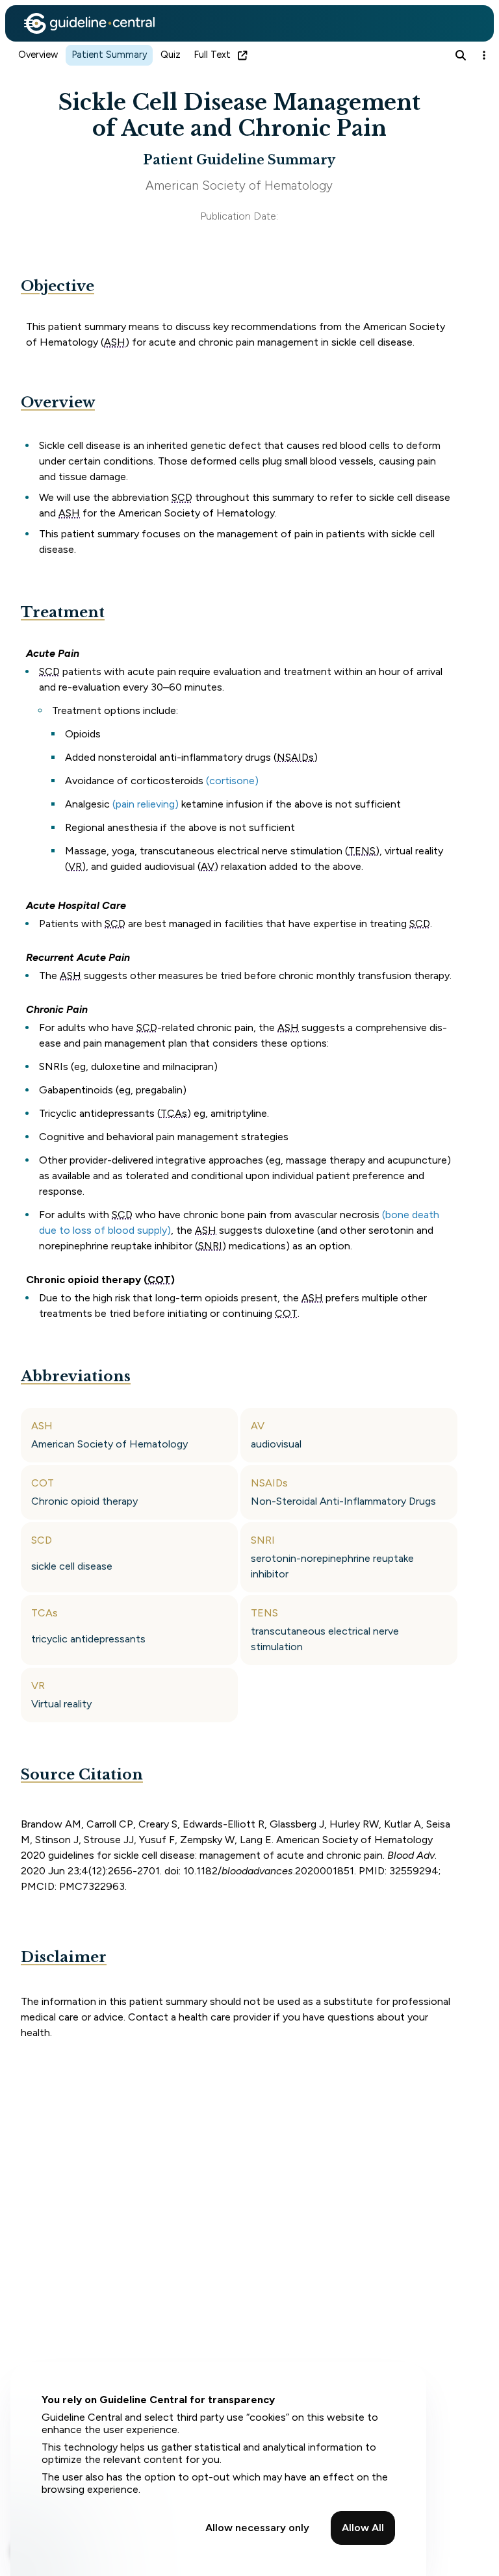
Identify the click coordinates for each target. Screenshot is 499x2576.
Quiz (171, 55)
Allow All (363, 2528)
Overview (38, 55)
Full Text (212, 55)
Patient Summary (109, 55)
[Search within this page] (461, 55)
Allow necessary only (257, 2528)
